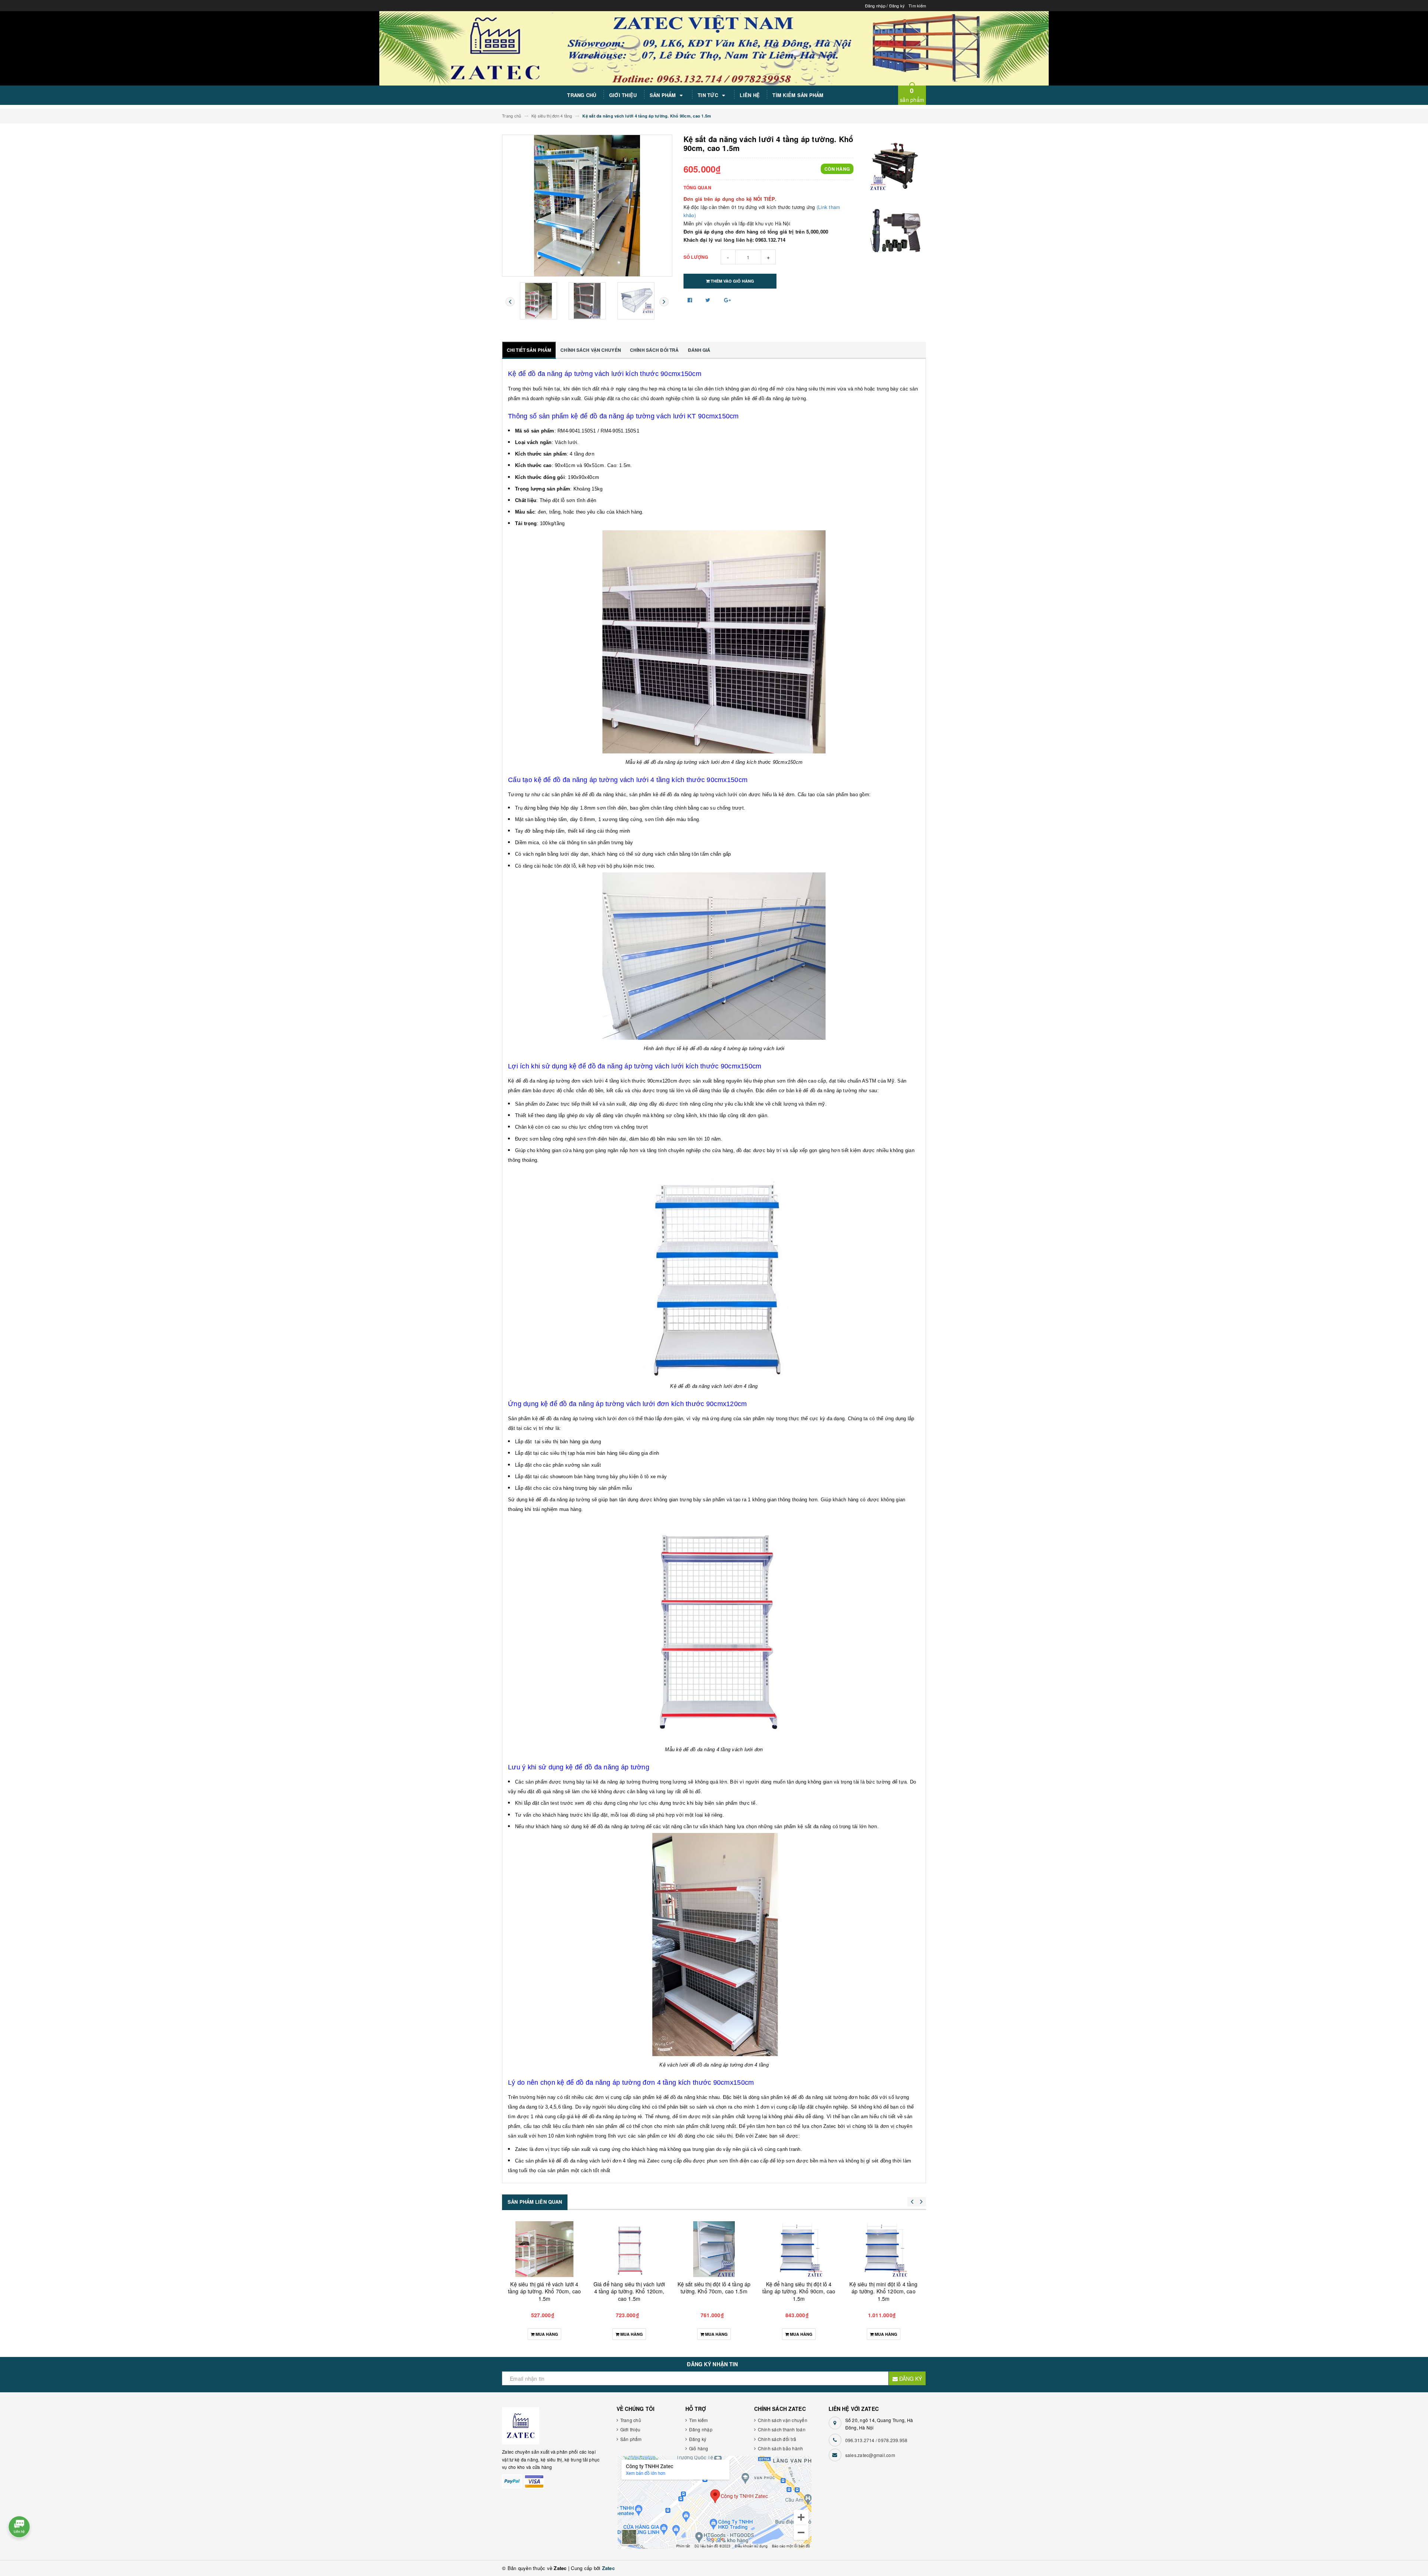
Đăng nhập (875, 6)
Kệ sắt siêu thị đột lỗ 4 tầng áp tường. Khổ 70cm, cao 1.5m (799, 2288)
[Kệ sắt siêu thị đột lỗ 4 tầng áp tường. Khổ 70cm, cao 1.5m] (799, 2249)
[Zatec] (551, 2426)
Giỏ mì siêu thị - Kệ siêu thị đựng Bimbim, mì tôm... (544, 2288)
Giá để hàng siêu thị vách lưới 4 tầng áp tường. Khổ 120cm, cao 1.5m (714, 2291)
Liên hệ (750, 95)
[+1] (727, 300)
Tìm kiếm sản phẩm (798, 95)
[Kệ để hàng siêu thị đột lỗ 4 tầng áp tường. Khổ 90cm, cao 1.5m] (884, 2249)
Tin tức (709, 95)
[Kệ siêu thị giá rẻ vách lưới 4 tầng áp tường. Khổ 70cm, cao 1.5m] (629, 2249)
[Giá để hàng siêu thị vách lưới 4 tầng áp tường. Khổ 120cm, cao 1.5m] (714, 2249)
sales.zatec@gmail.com (870, 2455)
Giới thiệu (623, 95)
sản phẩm (912, 95)
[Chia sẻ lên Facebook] (691, 300)
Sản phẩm (664, 95)
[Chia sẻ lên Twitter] (709, 300)
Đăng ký (897, 6)
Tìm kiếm (917, 6)
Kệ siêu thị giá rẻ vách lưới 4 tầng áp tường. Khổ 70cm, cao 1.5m (629, 2291)
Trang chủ (582, 95)
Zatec (608, 2568)
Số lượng (696, 257)
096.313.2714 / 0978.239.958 (877, 2440)
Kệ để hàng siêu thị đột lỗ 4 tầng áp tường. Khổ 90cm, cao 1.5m (884, 2291)
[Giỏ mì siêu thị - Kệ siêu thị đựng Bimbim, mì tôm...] (544, 2249)
